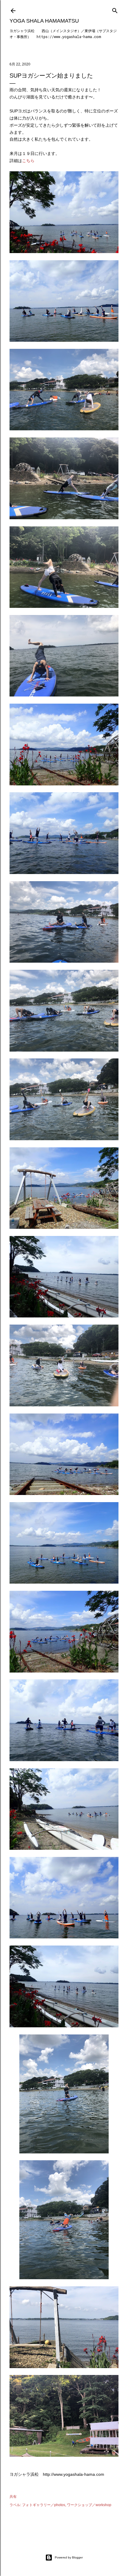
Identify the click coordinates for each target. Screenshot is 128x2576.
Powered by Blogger (69, 2557)
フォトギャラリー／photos (44, 2505)
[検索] (115, 9)
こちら (28, 161)
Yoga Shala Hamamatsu (44, 21)
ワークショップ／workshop (89, 2505)
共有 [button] (13, 2497)
